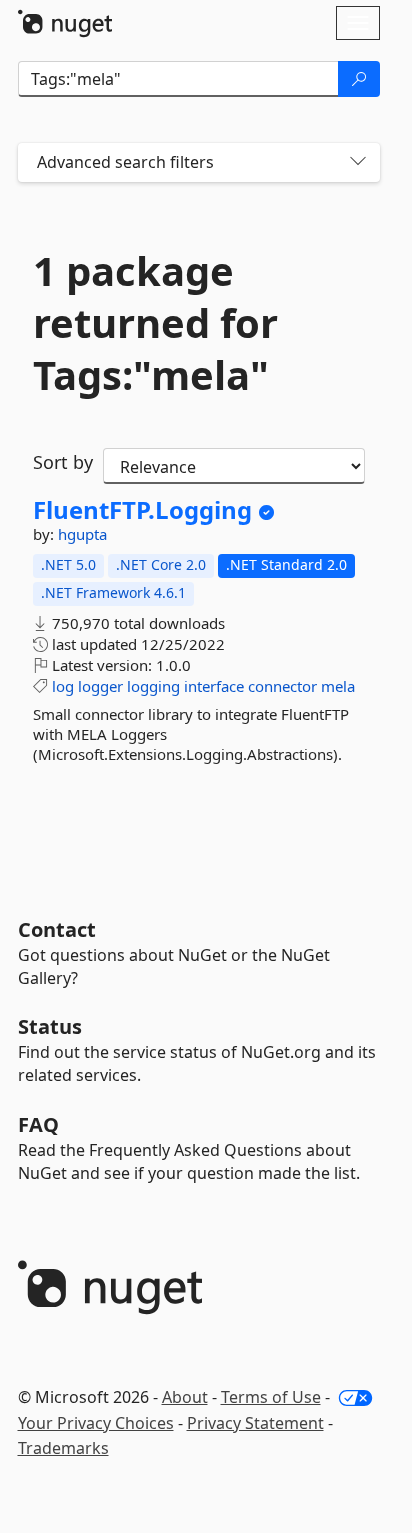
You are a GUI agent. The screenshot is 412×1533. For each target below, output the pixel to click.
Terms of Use (271, 1397)
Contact (57, 929)
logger (100, 686)
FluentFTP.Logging (142, 510)
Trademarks (63, 1448)
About (185, 1397)
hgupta (82, 534)
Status (50, 1026)
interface (214, 686)
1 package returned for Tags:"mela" (155, 323)
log (63, 686)
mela (338, 686)
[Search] (359, 79)
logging (153, 686)
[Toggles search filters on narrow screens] (358, 162)
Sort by (63, 462)
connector (282, 686)
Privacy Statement (255, 1423)
